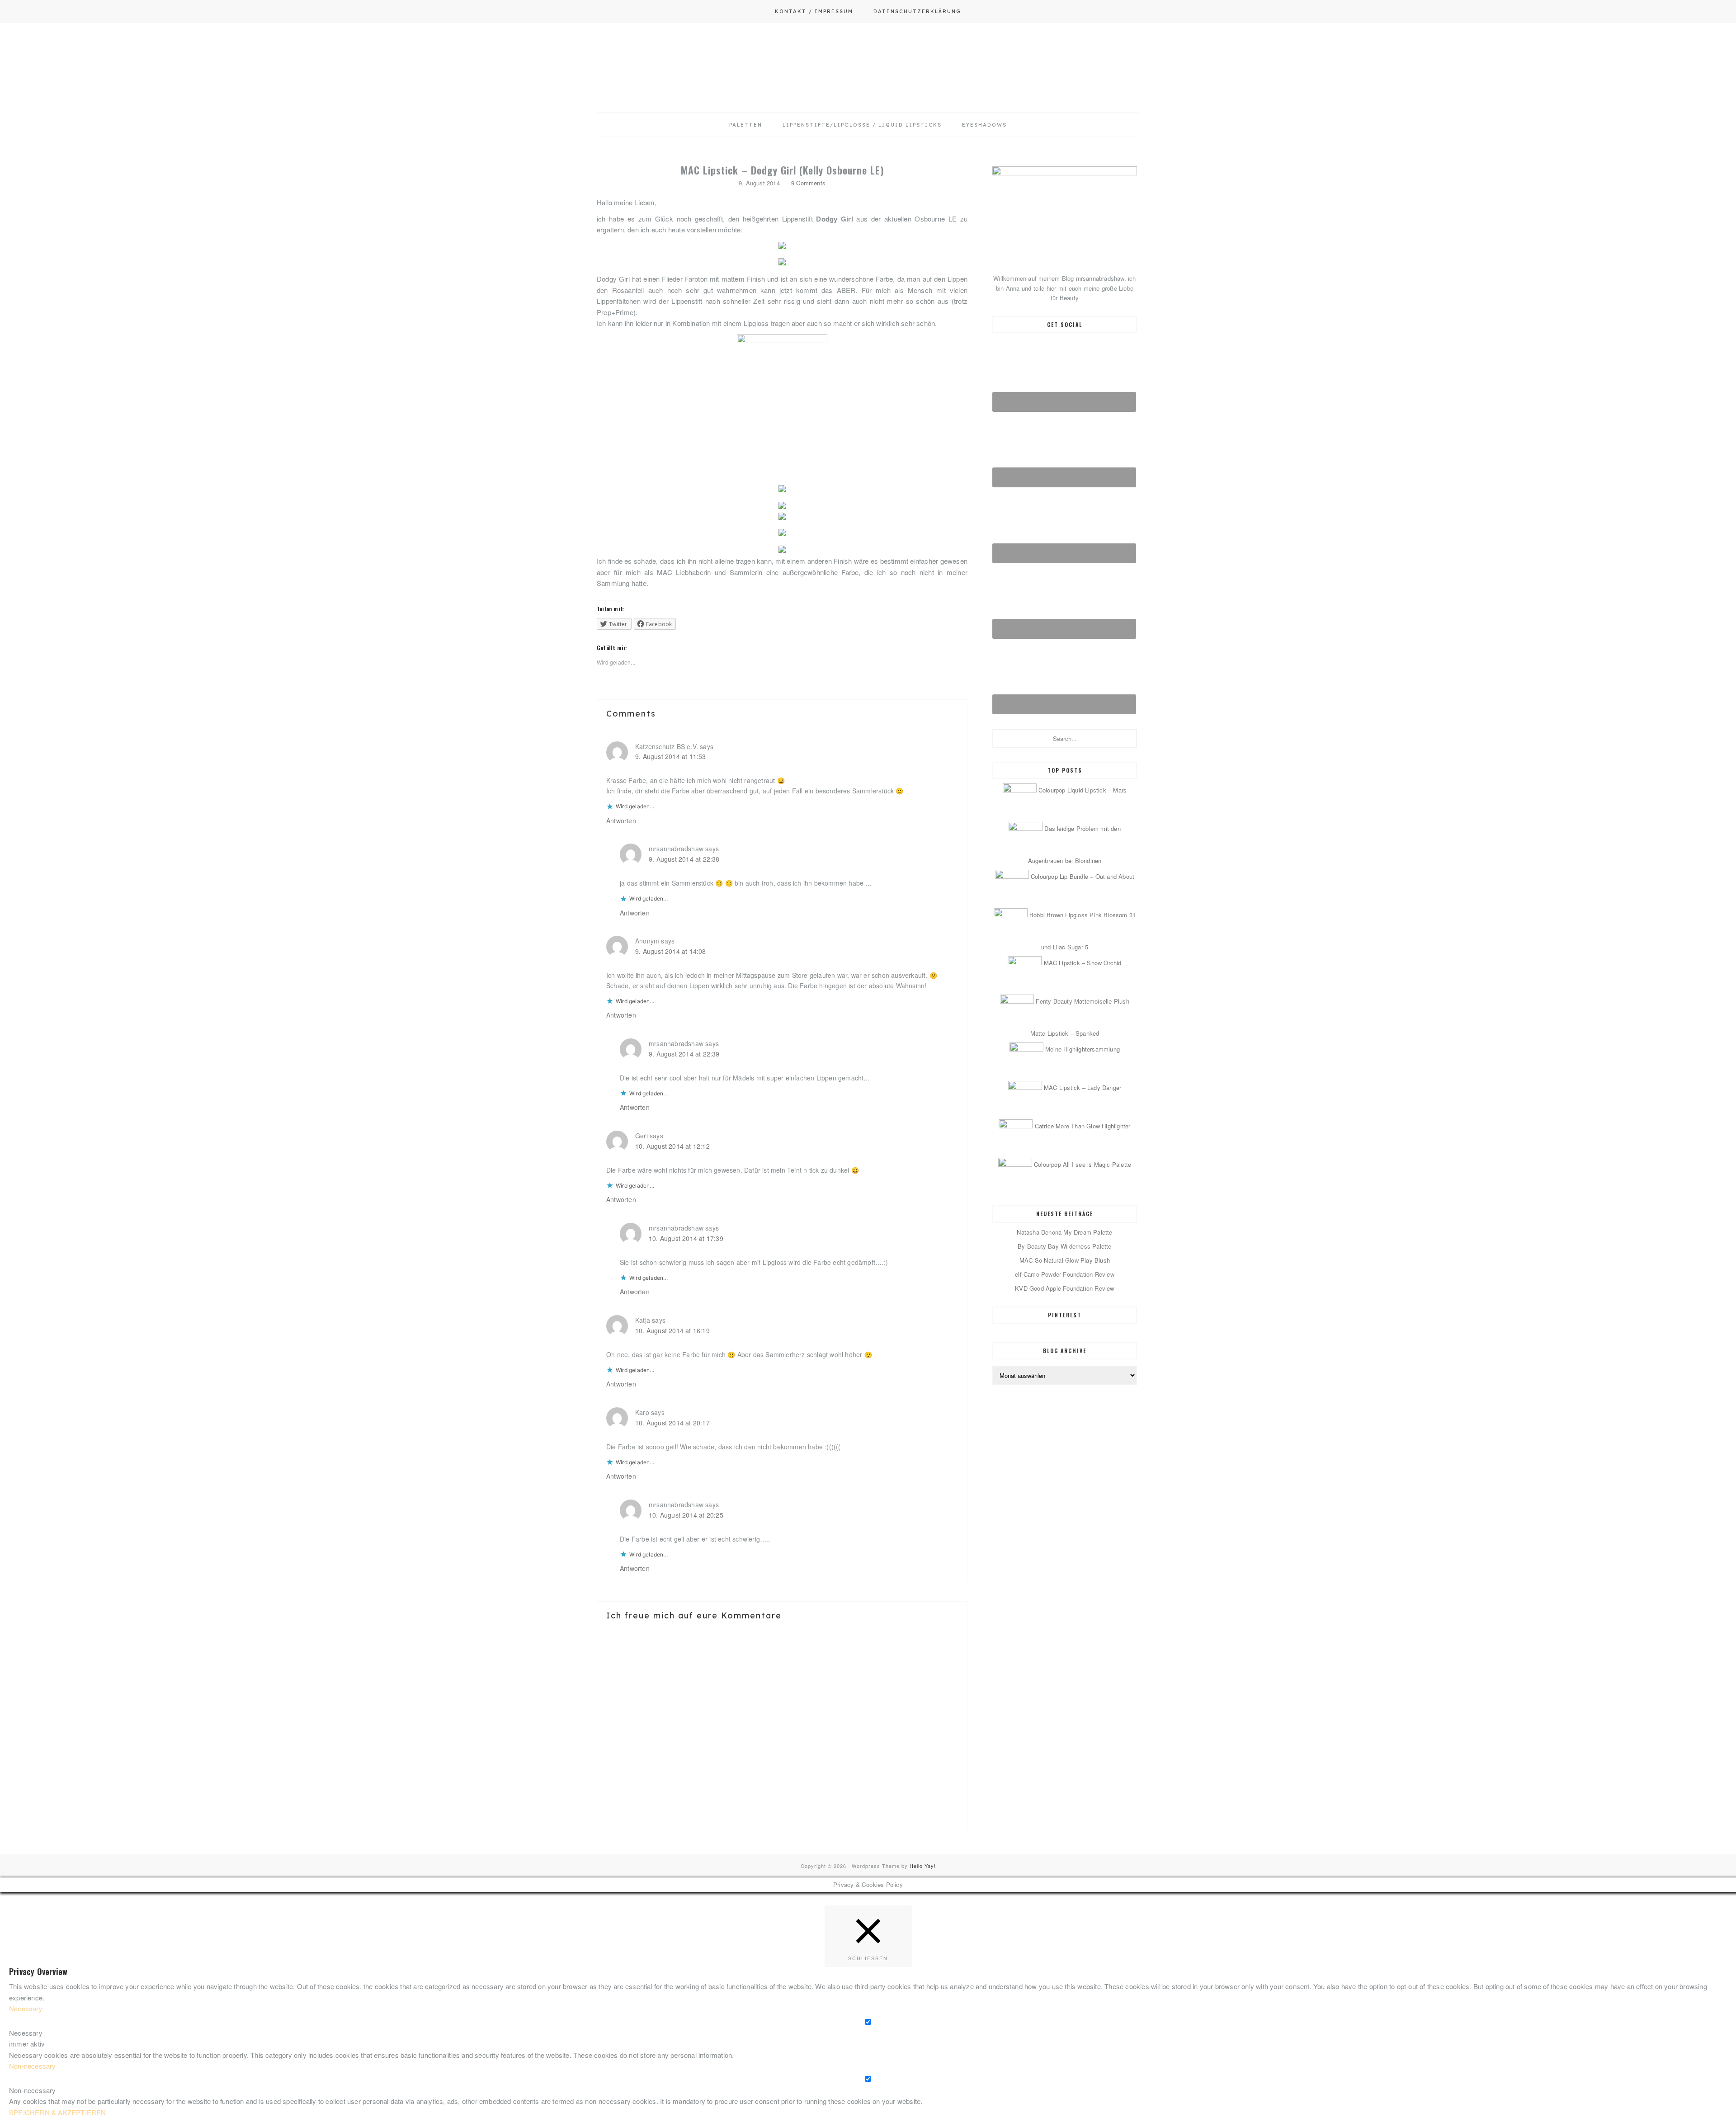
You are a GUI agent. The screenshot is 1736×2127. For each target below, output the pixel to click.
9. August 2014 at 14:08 (671, 951)
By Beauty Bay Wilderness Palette (1064, 1246)
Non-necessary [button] (33, 2066)
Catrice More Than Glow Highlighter (1083, 1126)
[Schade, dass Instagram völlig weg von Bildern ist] (1476, 1853)
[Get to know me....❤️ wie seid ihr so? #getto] (955, 1853)
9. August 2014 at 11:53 (671, 756)
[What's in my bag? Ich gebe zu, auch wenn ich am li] (1128, 1853)
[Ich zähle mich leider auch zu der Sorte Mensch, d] (608, 1853)
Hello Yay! (923, 1866)
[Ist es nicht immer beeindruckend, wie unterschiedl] (260, 1853)
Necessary (26, 2033)
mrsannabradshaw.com (868, 57)
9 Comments (808, 183)
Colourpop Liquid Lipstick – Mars (1083, 790)
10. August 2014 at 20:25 (686, 1515)
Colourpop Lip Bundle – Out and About (1083, 876)
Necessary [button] (26, 2008)
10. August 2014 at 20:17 (672, 1423)
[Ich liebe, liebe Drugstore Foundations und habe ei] (87, 1853)
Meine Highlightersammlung (1083, 1049)
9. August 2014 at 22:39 (684, 1054)
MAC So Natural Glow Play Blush (1065, 1260)
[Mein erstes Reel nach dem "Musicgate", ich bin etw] (781, 1853)
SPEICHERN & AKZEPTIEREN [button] (58, 2112)
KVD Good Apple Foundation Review (1064, 1288)
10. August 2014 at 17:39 (686, 1238)
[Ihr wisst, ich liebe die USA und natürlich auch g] (434, 1853)
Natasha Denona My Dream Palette (1064, 1232)
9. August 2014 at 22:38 (684, 859)
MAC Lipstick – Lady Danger (1083, 1087)
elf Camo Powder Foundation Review (1065, 1274)
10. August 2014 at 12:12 (672, 1146)
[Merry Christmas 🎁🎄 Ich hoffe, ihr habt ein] (1649, 1853)
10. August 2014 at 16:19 (672, 1330)
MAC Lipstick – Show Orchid (1083, 963)
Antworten (621, 821)
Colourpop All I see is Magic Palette (1083, 1164)
